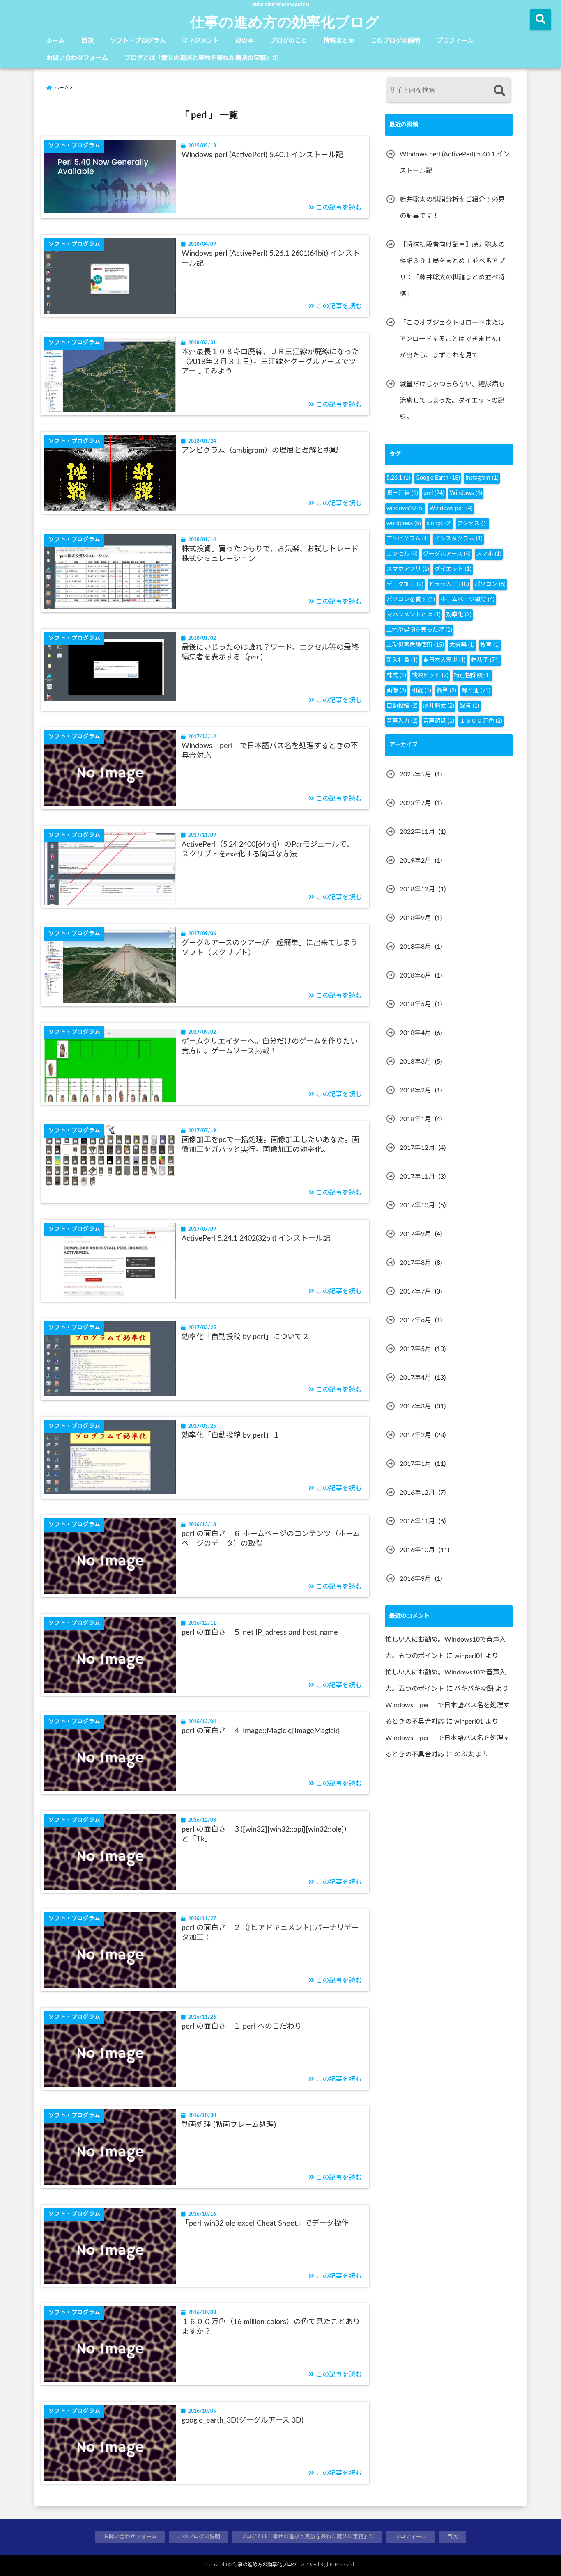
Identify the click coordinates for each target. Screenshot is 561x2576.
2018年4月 (415, 1033)
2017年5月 (415, 1349)
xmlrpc (439, 524)
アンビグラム (408, 539)
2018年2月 (415, 1090)
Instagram (482, 478)
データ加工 (405, 584)
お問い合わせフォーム (77, 58)
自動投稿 (402, 706)
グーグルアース (447, 554)
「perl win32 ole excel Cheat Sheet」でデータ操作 (265, 2223)
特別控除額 (472, 675)
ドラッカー (449, 584)
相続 (421, 691)
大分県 (462, 645)
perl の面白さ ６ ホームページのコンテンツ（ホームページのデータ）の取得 (271, 1539)
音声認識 (439, 721)
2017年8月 (415, 1263)
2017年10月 (417, 1205)
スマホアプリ (408, 569)
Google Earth (438, 478)
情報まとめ (339, 41)
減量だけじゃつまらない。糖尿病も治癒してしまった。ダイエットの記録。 (452, 401)
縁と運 (476, 691)
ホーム (56, 41)
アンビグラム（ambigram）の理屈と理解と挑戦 (260, 451)
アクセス (472, 524)
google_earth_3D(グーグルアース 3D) (243, 2420)
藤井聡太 (439, 706)
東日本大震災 (444, 660)
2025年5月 (415, 774)
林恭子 (485, 660)
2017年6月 (415, 1320)
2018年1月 (415, 1119)
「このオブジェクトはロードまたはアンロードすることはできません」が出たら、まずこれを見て (452, 339)
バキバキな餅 (474, 1689)
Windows (466, 493)
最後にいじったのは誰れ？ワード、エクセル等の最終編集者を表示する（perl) (270, 652)
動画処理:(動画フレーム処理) (229, 2125)
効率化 (459, 615)
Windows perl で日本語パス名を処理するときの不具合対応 (270, 751)
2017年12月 (417, 1148)
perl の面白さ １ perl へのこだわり (242, 2026)
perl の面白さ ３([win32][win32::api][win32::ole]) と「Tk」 (268, 1834)
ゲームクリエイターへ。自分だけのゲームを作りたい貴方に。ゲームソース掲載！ (270, 1046)
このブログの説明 (395, 41)
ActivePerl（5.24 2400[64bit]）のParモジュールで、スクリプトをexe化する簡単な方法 (268, 849)
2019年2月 (415, 861)
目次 (87, 41)
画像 (396, 691)
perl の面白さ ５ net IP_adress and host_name (260, 1633)
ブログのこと (289, 41)
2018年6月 (415, 975)
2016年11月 (417, 1521)
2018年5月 (415, 1004)
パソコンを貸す (411, 600)
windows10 (405, 508)
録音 (469, 706)
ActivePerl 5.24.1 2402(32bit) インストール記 (256, 1239)
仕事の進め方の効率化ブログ (285, 21)
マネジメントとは (414, 615)
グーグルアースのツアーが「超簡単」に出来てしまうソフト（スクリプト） (270, 948)
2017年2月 (415, 1435)
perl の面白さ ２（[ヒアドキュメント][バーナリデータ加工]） (270, 1933)
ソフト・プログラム (138, 41)
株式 (396, 675)
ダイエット (453, 569)
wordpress (404, 524)
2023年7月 (415, 803)
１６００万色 (481, 721)
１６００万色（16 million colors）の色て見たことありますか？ (271, 2327)
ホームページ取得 (467, 600)
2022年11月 (417, 832)
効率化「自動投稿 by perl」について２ (245, 1337)
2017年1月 (415, 1464)
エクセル (402, 554)
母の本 (245, 41)
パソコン (490, 584)
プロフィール (455, 41)
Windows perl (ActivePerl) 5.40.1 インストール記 (262, 155)
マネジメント (200, 41)
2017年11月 (417, 1177)
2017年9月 (415, 1234)
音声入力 (402, 721)
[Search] (499, 91)
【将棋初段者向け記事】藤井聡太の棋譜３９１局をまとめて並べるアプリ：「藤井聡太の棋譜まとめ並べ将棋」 (452, 269)
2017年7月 (415, 1291)
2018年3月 (415, 1062)
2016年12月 (417, 1493)
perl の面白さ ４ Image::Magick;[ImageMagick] (261, 1731)
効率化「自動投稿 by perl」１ (231, 1436)
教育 (490, 645)
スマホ (489, 554)
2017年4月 (415, 1378)
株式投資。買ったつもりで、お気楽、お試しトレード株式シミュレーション (270, 554)
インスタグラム (458, 539)
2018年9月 (415, 918)
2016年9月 (415, 1579)
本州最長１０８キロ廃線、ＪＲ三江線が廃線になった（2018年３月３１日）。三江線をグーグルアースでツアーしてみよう (270, 362)
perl (434, 493)
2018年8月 (415, 947)
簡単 (446, 691)
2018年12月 (417, 889)
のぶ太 (464, 1754)
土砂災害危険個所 (415, 645)
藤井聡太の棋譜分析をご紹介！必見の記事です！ (452, 208)
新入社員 (402, 660)
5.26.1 (398, 478)
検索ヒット (430, 675)
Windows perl (451, 508)
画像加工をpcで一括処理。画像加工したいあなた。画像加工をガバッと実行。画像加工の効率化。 (270, 1145)
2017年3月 (415, 1406)
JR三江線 (402, 493)
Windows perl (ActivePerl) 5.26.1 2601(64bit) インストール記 (271, 258)
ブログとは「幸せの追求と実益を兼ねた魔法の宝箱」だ (201, 58)
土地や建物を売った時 (419, 630)
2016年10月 (417, 1550)
